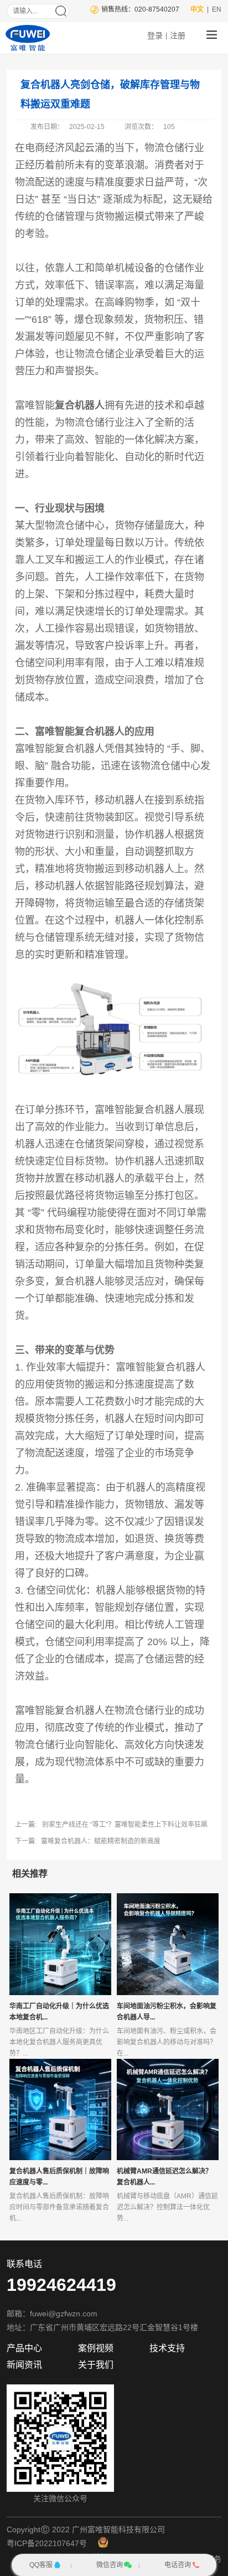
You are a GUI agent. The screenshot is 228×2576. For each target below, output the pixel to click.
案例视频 (96, 2348)
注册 (178, 35)
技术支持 (167, 2348)
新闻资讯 (24, 2365)
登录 (155, 35)
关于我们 (96, 2365)
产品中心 (24, 2348)
